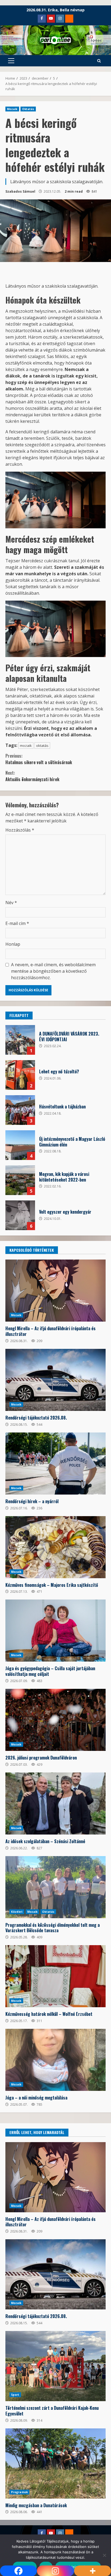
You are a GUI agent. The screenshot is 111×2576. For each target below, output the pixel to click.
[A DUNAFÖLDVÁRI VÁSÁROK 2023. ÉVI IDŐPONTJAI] (20, 1040)
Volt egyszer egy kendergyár (20, 1215)
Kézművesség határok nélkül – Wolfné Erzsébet (55, 1976)
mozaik (26, 746)
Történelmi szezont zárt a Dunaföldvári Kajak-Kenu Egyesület (55, 2366)
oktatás (42, 746)
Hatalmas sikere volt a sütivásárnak (39, 759)
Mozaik (12, 109)
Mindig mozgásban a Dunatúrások (55, 2463)
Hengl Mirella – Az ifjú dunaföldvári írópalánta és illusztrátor (55, 1291)
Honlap (13, 944)
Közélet (17, 1912)
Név (11, 903)
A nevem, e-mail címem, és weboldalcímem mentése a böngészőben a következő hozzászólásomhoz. (53, 971)
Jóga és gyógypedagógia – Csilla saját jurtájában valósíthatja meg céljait (55, 1631)
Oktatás (28, 109)
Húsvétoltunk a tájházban (20, 1110)
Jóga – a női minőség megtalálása (55, 2060)
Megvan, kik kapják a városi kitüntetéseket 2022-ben (20, 1180)
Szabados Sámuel (20, 191)
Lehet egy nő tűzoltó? (20, 1075)
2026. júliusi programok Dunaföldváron (55, 1720)
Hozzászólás (20, 830)
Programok (19, 2492)
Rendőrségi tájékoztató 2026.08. (55, 1380)
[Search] (99, 61)
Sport (15, 2395)
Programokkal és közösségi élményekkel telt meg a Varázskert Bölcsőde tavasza (55, 1887)
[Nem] (104, 2555)
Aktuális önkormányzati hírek (32, 776)
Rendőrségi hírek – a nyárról (55, 1464)
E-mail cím (17, 923)
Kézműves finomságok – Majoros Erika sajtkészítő (55, 1547)
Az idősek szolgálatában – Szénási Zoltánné (55, 1803)
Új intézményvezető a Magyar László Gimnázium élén (20, 1145)
